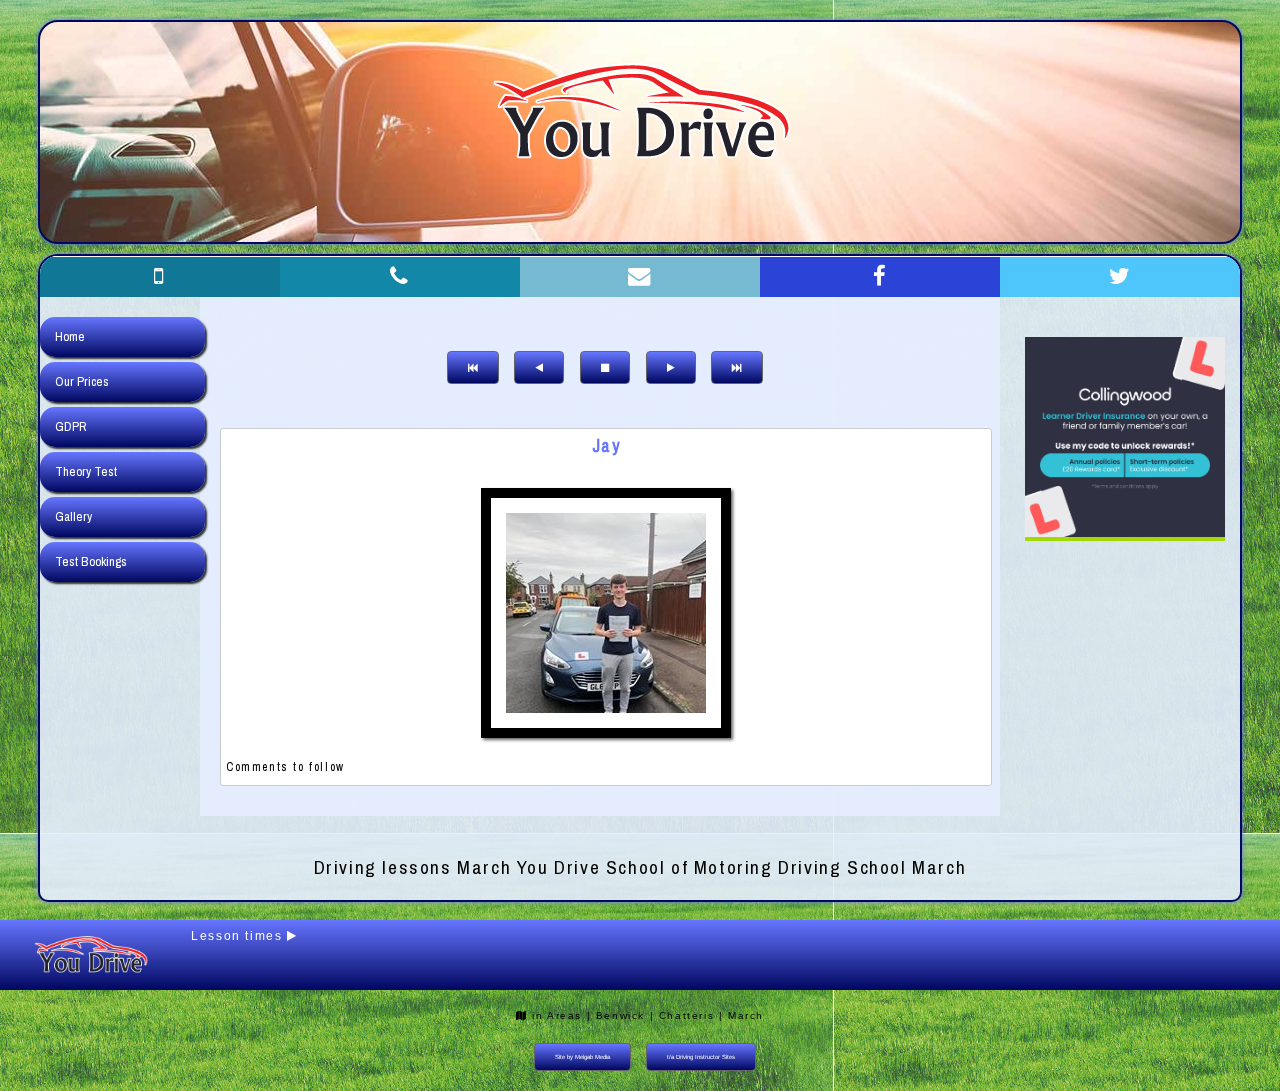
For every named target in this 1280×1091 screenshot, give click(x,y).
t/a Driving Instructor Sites (701, 1057)
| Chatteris (682, 1015)
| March (741, 1015)
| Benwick (616, 1015)
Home (70, 336)
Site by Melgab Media (582, 1057)
